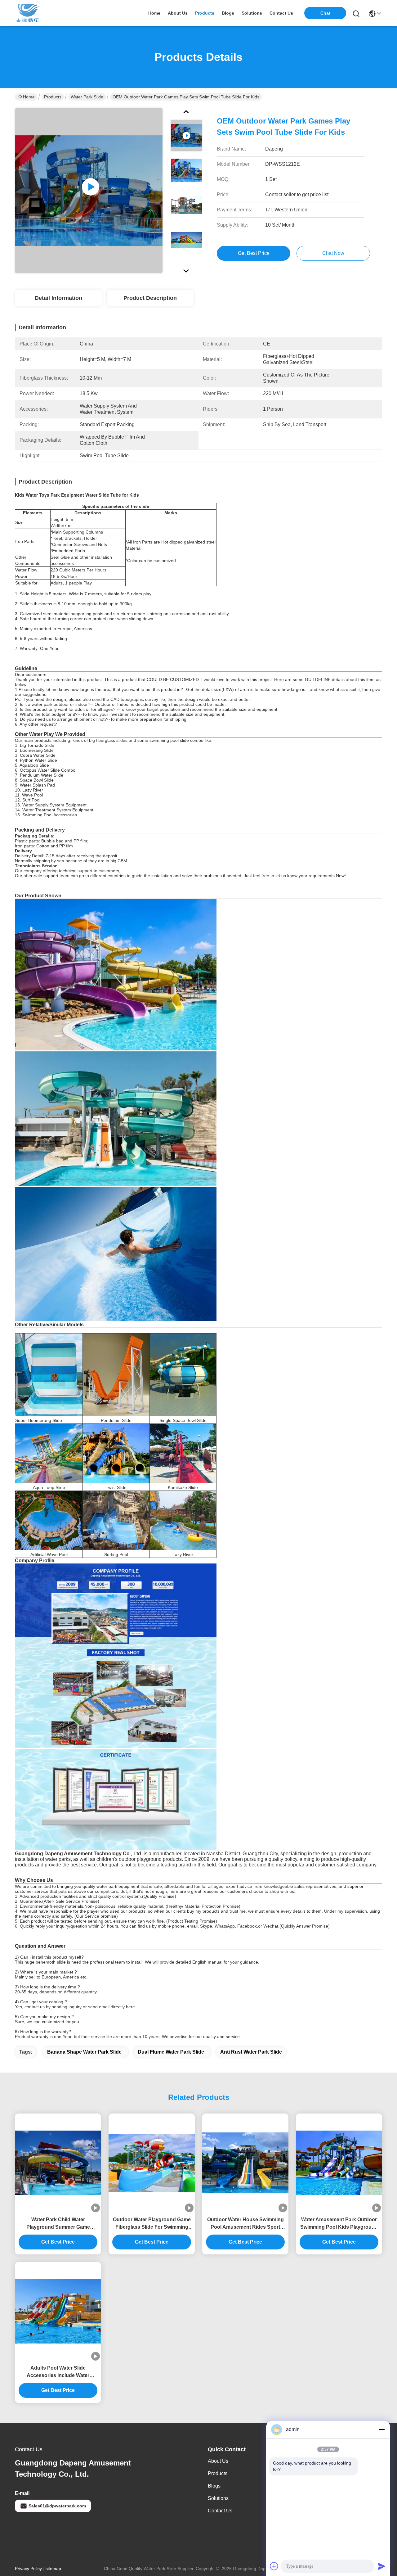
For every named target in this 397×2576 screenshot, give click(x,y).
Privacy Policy (28, 2569)
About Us (218, 2461)
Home (154, 13)
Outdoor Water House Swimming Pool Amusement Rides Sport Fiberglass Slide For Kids (245, 2224)
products (205, 13)
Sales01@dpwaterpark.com (57, 2506)
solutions (252, 13)
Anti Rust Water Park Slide (251, 2052)
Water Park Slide (87, 97)
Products (53, 97)
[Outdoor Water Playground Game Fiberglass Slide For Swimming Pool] (152, 2163)
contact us (281, 13)
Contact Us (220, 2511)
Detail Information (58, 298)
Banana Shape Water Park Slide (84, 2052)
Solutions (218, 2498)
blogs (228, 13)
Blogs (214, 2486)
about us (178, 13)
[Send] (381, 2566)
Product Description (150, 298)
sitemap (53, 2569)
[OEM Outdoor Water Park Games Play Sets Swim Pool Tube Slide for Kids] (89, 191)
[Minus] (381, 2429)
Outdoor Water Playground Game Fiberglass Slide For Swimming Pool (152, 2224)
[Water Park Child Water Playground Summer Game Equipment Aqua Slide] (58, 2163)
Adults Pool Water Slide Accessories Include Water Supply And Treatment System (58, 2372)
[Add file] (274, 2566)
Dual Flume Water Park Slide (171, 2052)
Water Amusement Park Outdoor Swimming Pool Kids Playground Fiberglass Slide (339, 2224)
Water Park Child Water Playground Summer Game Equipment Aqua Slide (58, 2224)
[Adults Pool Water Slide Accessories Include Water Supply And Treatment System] (58, 2311)
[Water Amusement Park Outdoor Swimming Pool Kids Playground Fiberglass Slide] (339, 2163)
